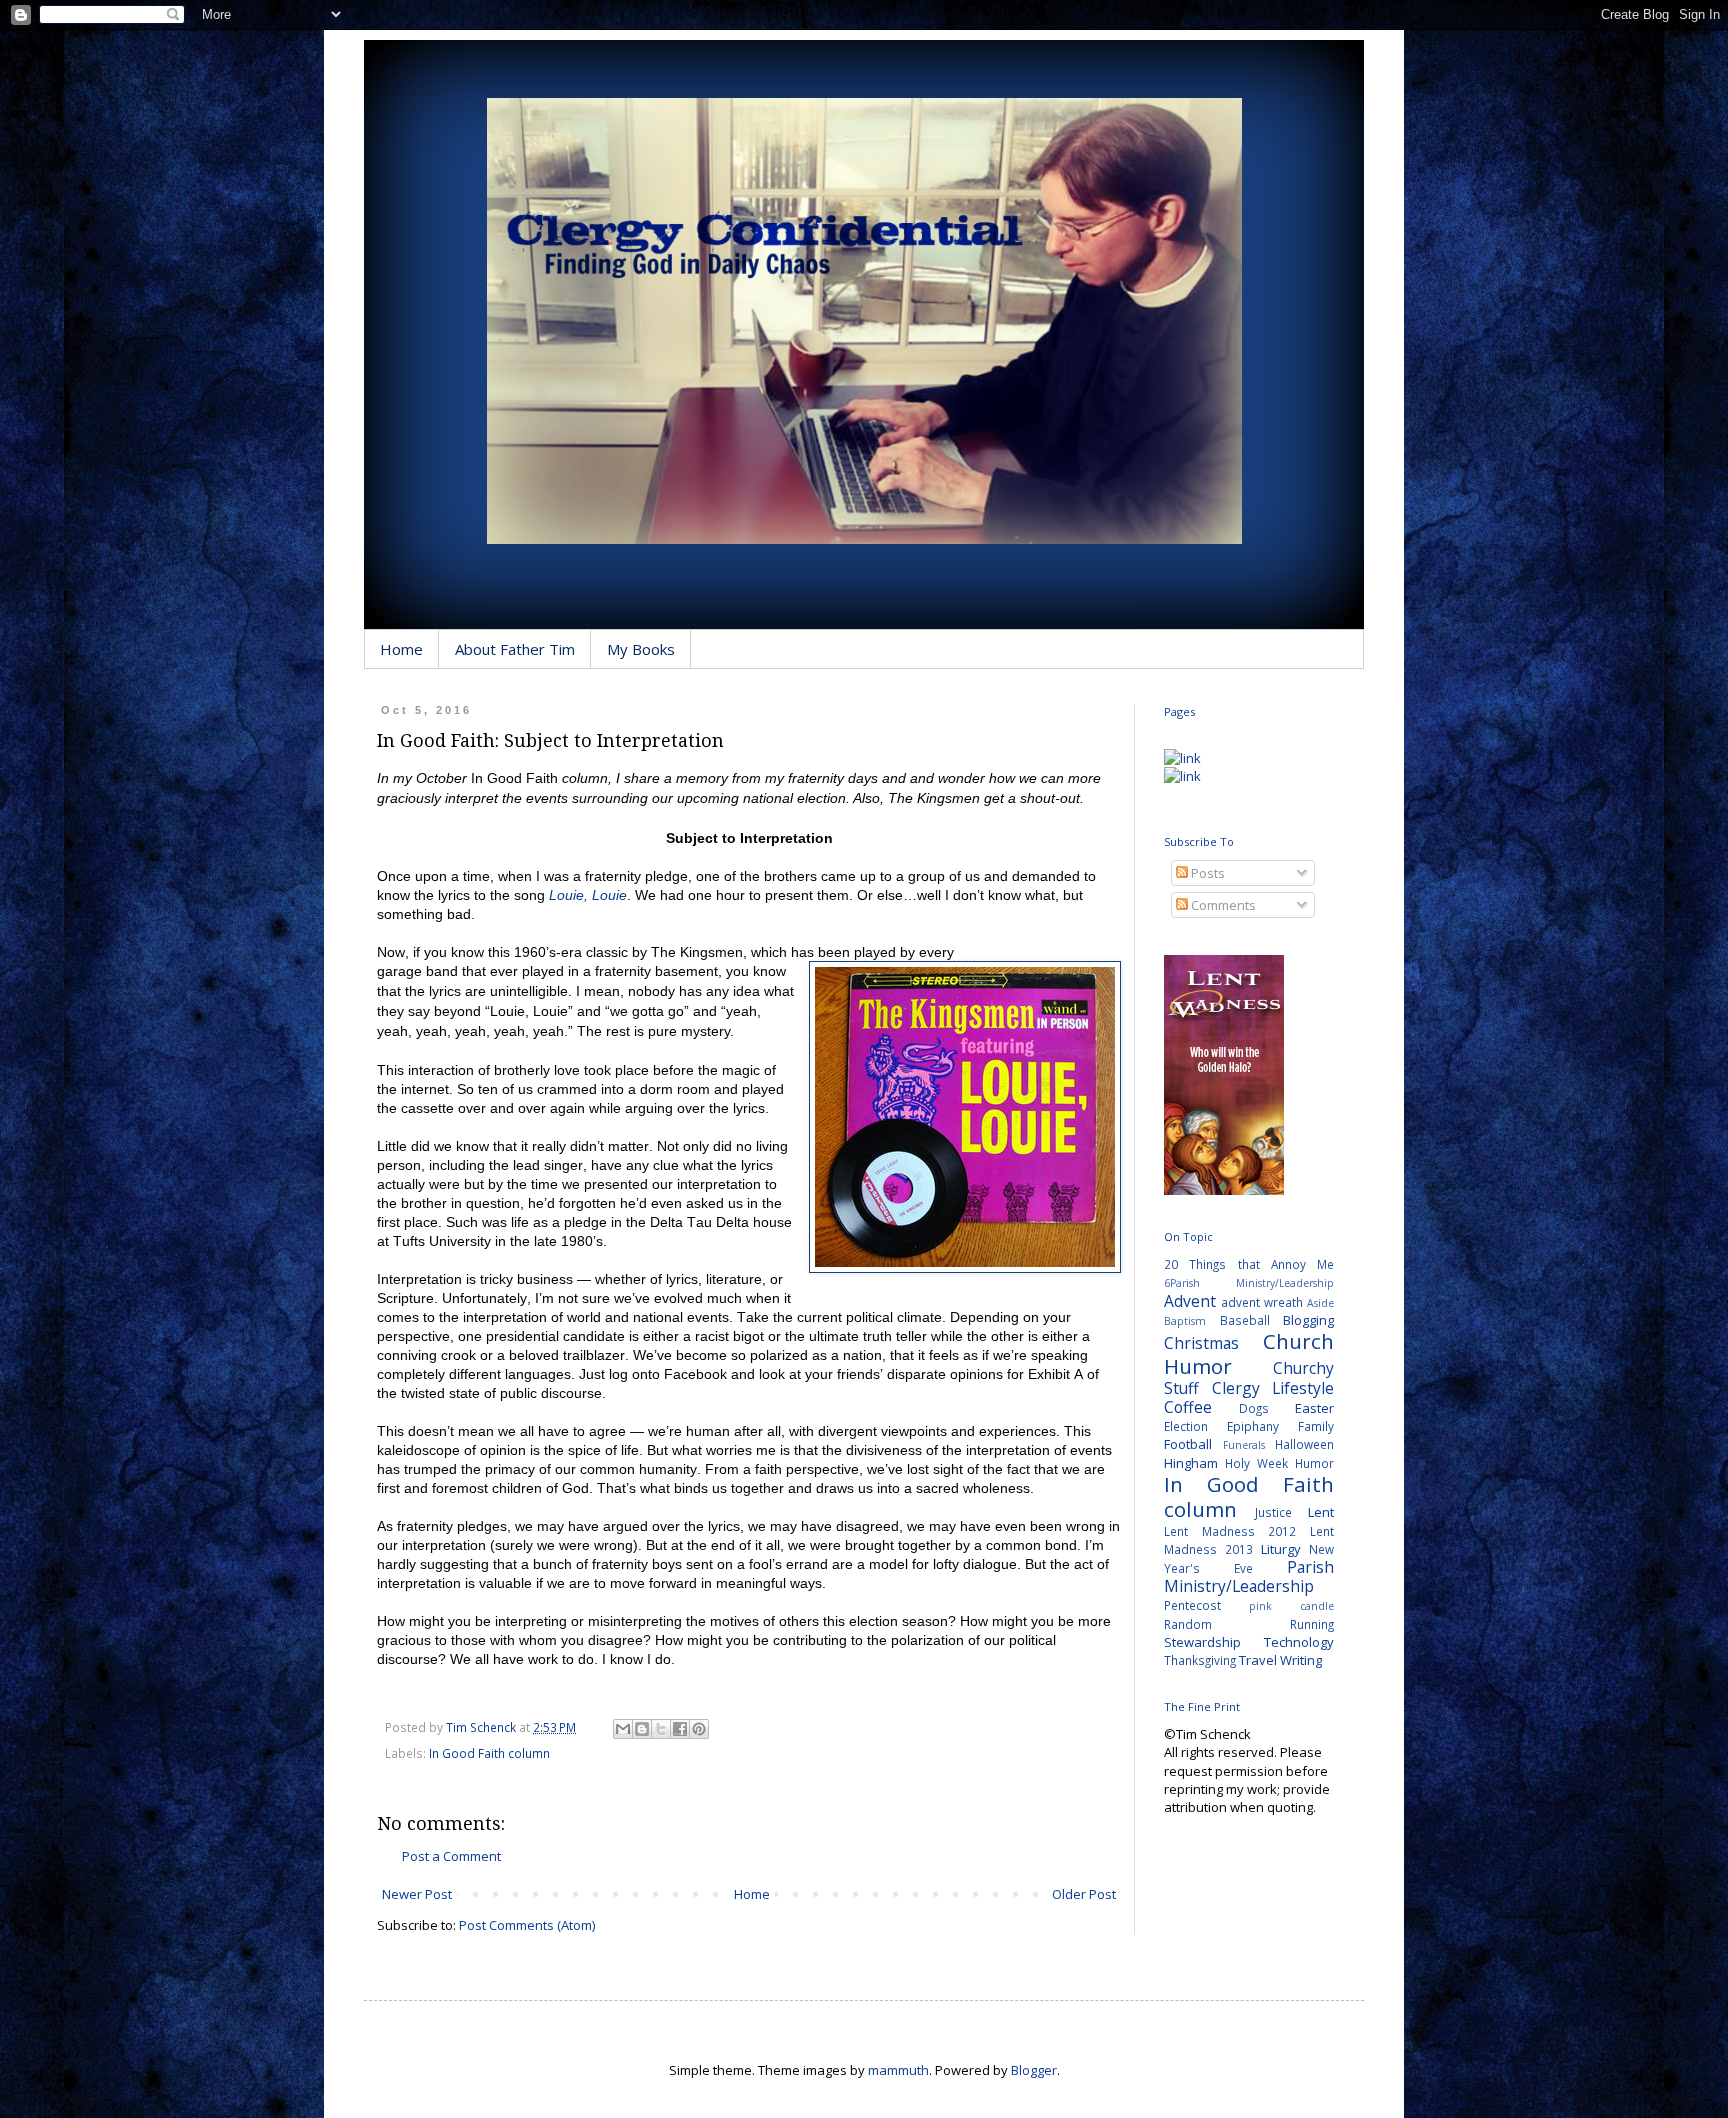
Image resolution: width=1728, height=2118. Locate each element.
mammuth (898, 2070)
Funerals (1244, 1445)
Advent (1190, 1301)
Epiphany (1253, 1426)
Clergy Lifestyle (1273, 1388)
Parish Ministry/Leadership (1249, 1576)
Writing (1301, 1660)
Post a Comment (451, 1856)
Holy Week (1256, 1463)
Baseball (1245, 1320)
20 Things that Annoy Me (1249, 1264)
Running (1312, 1624)
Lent (1321, 1512)
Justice (1273, 1512)
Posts (1206, 873)
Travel (1258, 1660)
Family (1316, 1426)
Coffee (1188, 1407)
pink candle (1291, 1606)
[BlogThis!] (642, 1729)
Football (1188, 1444)
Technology (1299, 1642)
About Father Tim (515, 649)
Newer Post (417, 1894)
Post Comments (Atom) (527, 1925)
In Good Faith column (489, 1753)
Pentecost (1192, 1605)
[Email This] (623, 1729)
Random (1188, 1624)
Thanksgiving (1200, 1660)
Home (401, 649)
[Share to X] (661, 1729)
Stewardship (1202, 1642)
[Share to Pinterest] (699, 1729)
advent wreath (1262, 1302)
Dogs (1254, 1408)
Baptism (1185, 1321)
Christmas (1201, 1343)
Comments (1222, 905)
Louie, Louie (588, 895)
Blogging (1308, 1320)
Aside (1320, 1303)
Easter (1314, 1408)
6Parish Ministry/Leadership (1249, 1283)
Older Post (1084, 1894)
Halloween (1304, 1444)
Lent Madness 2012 (1230, 1531)
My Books (641, 649)
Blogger (1034, 2070)
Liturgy (1281, 1549)
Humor (1314, 1463)
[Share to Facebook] (680, 1729)
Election (1186, 1426)
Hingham (1191, 1463)
